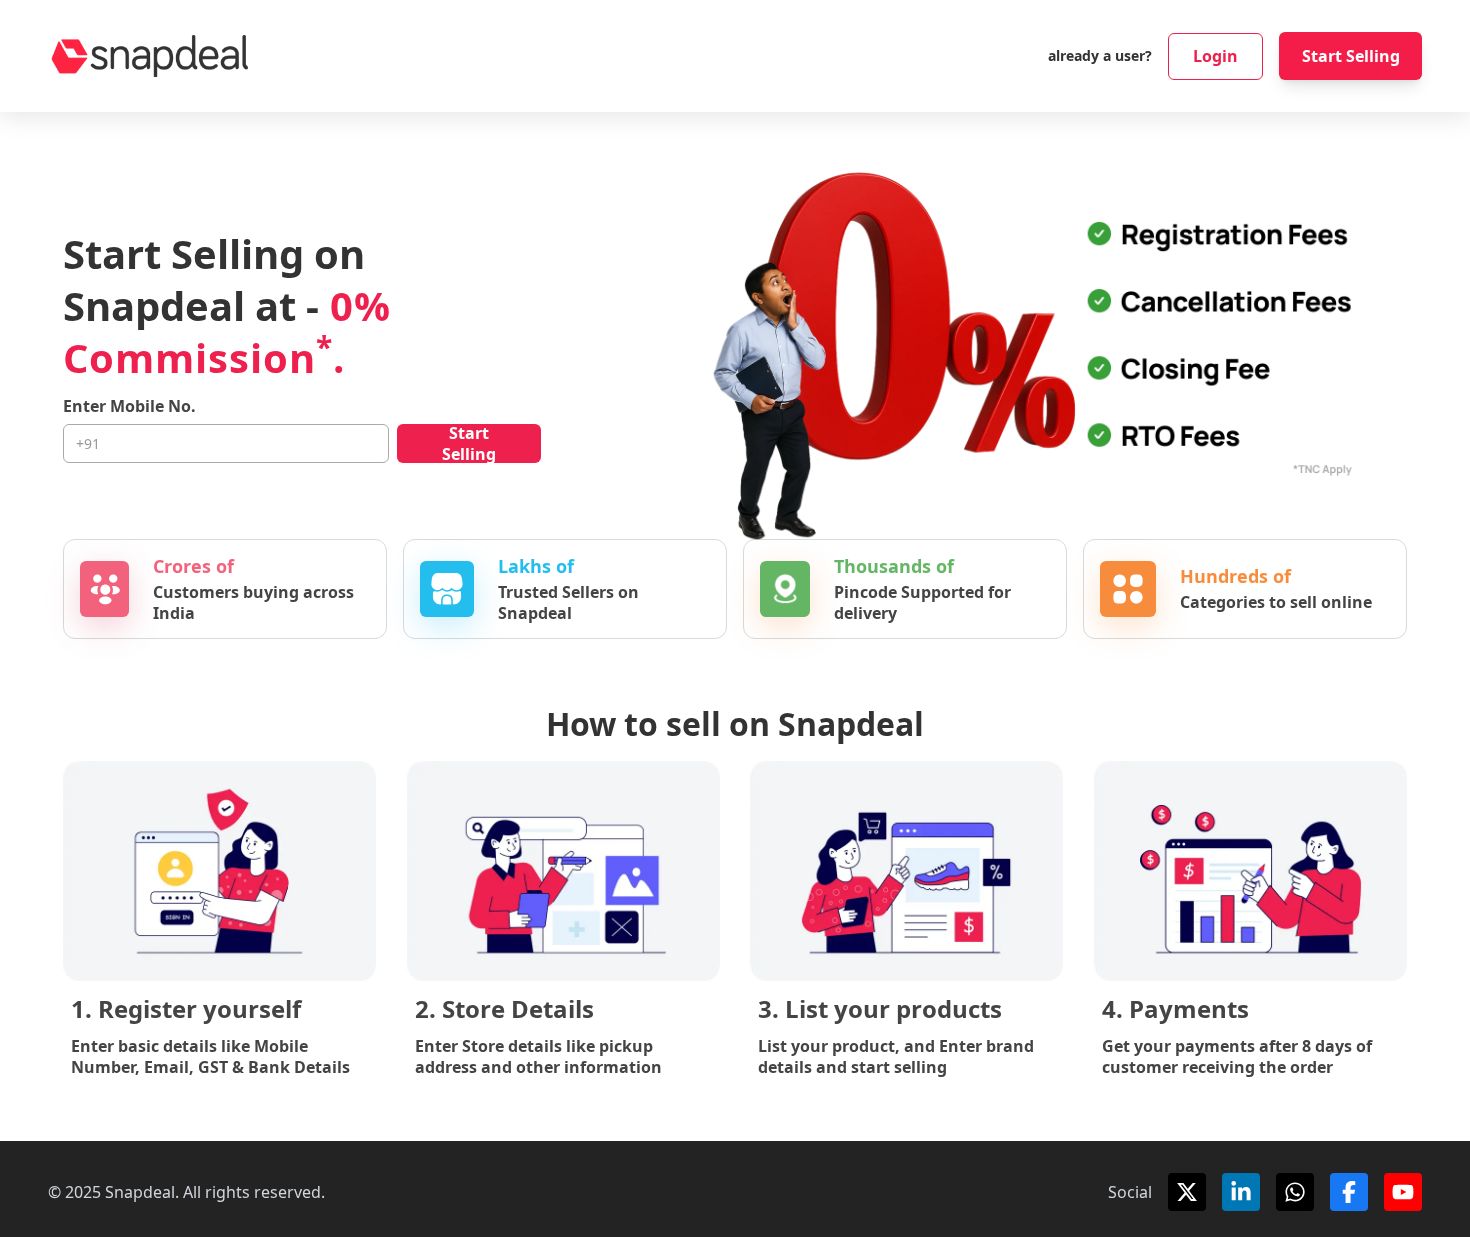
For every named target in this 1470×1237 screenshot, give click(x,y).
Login (1215, 56)
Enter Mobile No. (129, 406)
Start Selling (1351, 56)
